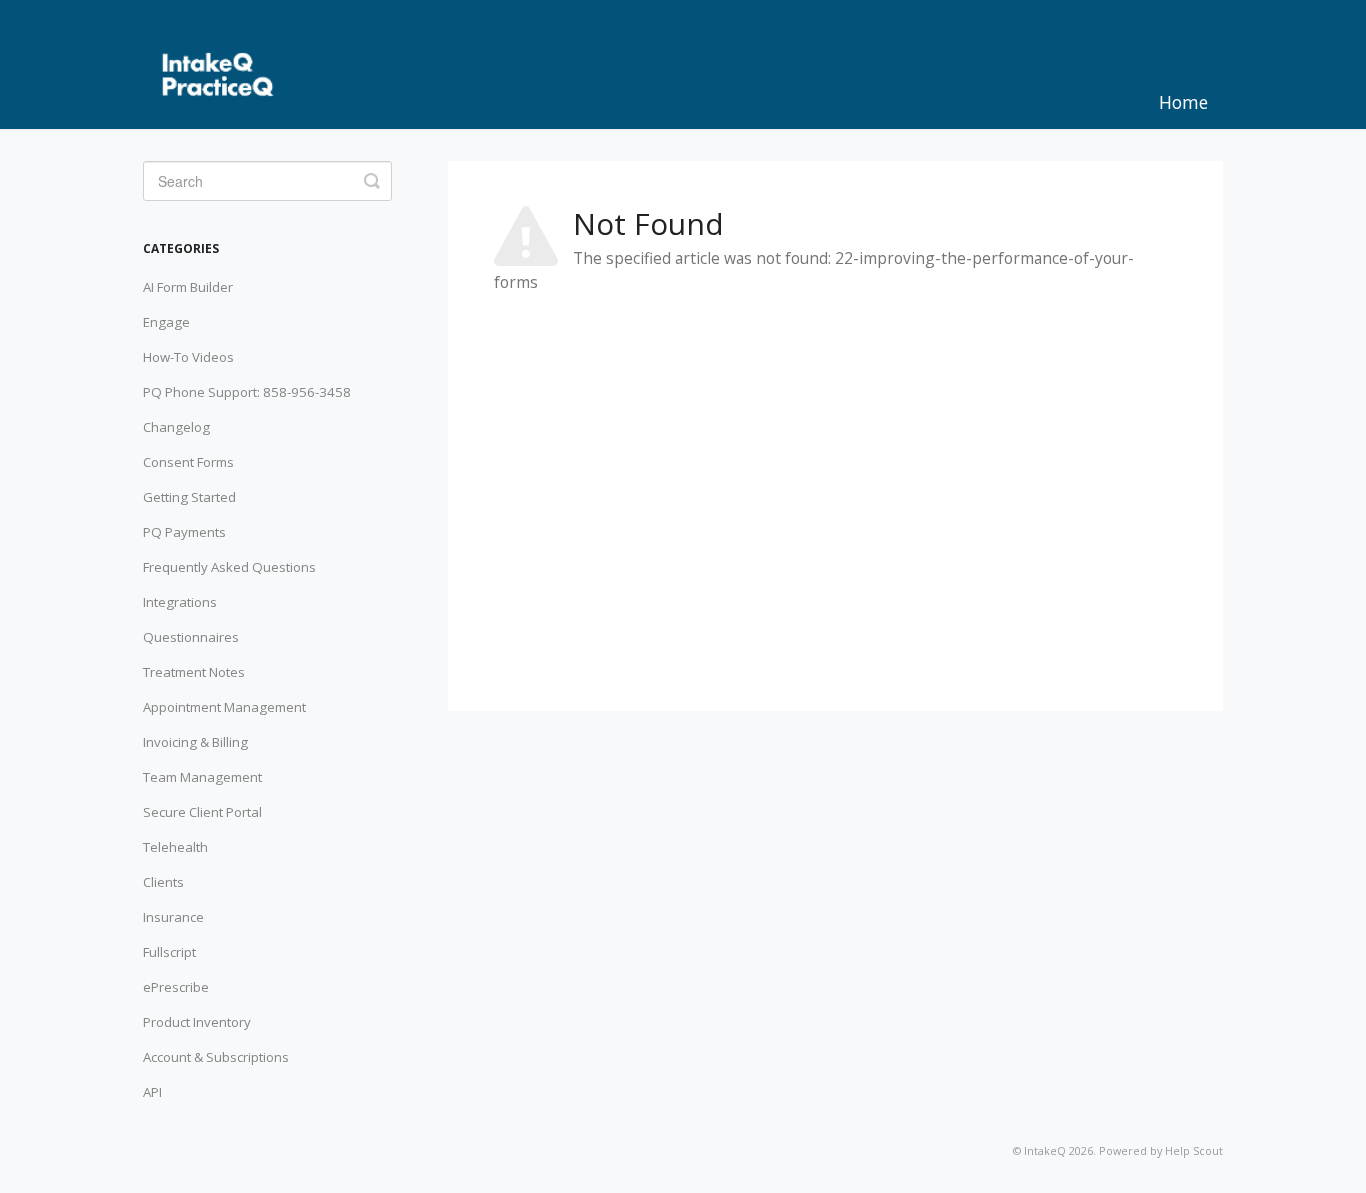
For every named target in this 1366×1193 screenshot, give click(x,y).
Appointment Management (224, 707)
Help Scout (1194, 1150)
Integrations (180, 602)
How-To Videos (188, 357)
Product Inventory (197, 1022)
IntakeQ (1045, 1150)
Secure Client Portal (202, 812)
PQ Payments (184, 532)
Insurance (173, 917)
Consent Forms (188, 462)
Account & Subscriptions (216, 1057)
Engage (166, 322)
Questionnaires (191, 637)
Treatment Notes (194, 672)
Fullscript (169, 952)
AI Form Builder (188, 287)
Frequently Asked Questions (229, 567)
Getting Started (189, 497)
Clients (163, 882)
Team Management (202, 777)
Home (1183, 102)
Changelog (176, 427)
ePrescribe (176, 987)
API (152, 1092)
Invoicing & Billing (195, 742)
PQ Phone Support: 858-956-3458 (247, 392)
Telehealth (175, 847)
